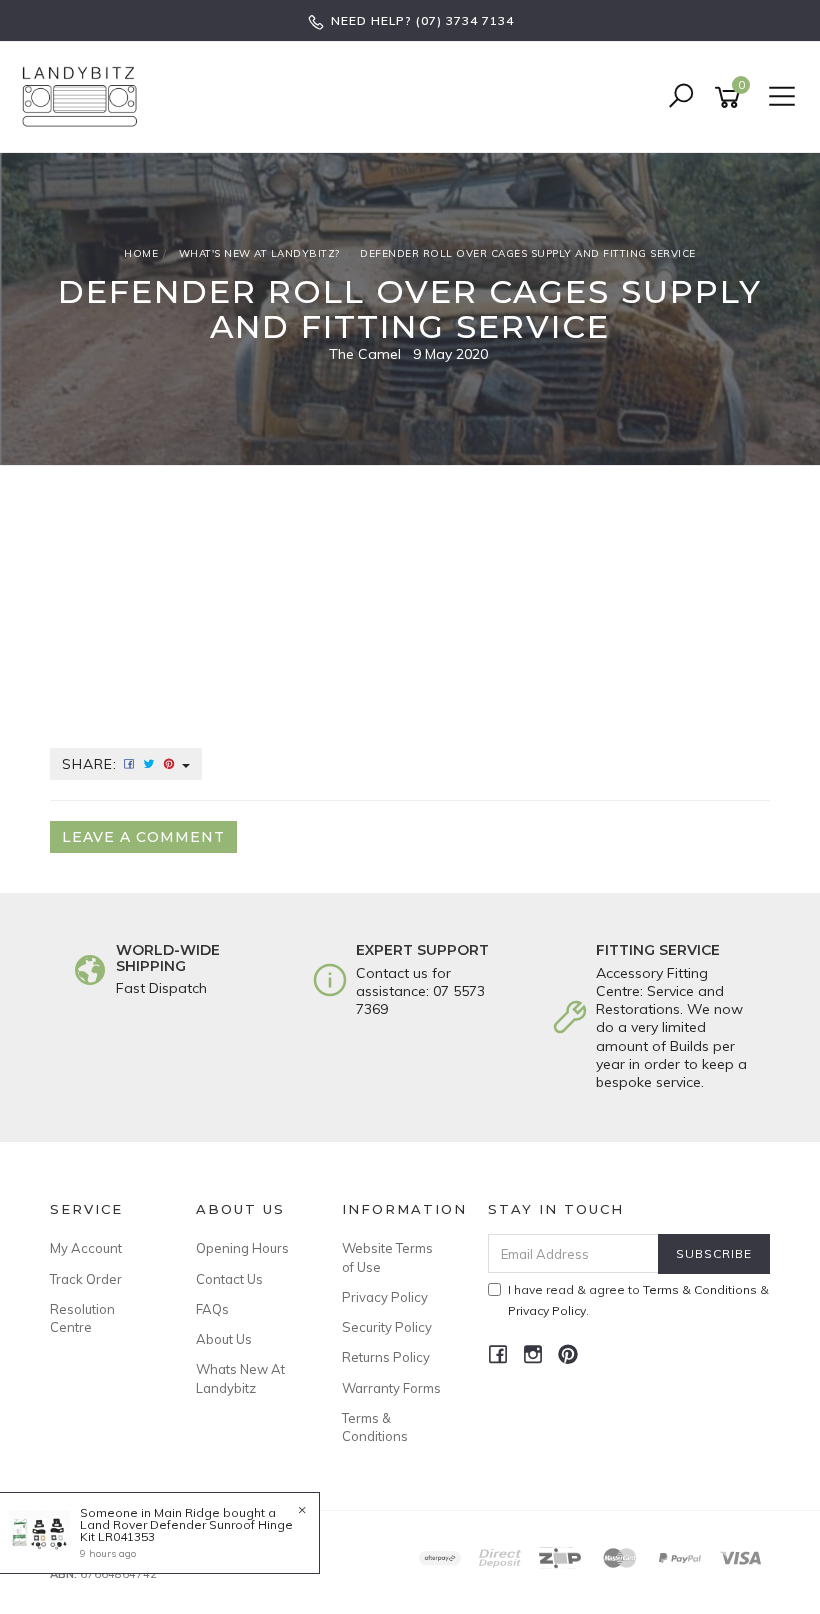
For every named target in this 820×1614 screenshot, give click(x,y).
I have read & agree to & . (638, 1300)
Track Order (86, 1279)
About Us (224, 1339)
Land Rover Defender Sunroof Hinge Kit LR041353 (186, 1530)
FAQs (212, 1309)
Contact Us (229, 1279)
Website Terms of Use (387, 1257)
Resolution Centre (82, 1318)
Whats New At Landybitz (240, 1378)
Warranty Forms (391, 1388)
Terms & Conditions (375, 1427)
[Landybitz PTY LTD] (85, 96)
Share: (92, 764)
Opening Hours (242, 1248)
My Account (86, 1248)
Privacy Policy (385, 1297)
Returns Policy (386, 1357)
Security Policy (387, 1327)
